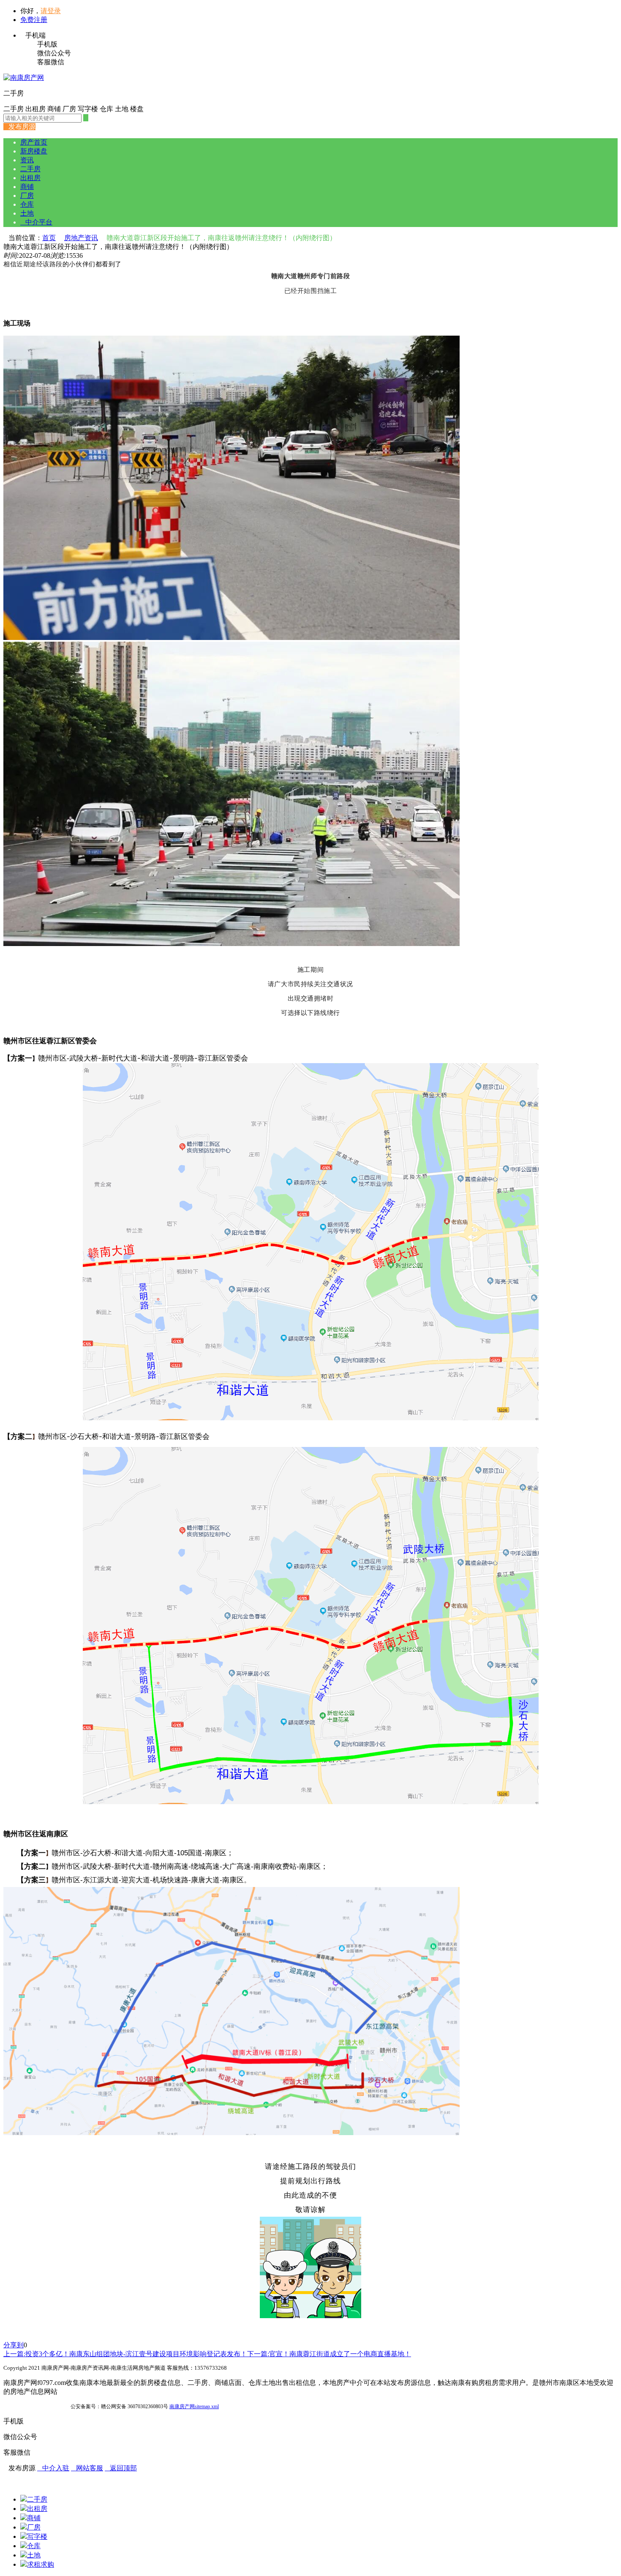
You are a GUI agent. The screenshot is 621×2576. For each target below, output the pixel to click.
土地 (27, 213)
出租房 (30, 178)
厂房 (27, 196)
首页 (49, 238)
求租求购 (41, 2564)
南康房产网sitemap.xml (194, 2406)
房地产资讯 (81, 238)
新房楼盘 (34, 151)
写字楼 (37, 2536)
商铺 (27, 187)
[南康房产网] (24, 78)
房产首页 (34, 142)
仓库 (27, 204)
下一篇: (329, 2354)
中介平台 (36, 222)
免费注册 (34, 20)
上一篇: (125, 2354)
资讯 (27, 160)
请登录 (51, 11)
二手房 (30, 169)
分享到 (14, 2345)
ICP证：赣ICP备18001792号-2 (36, 2406)
